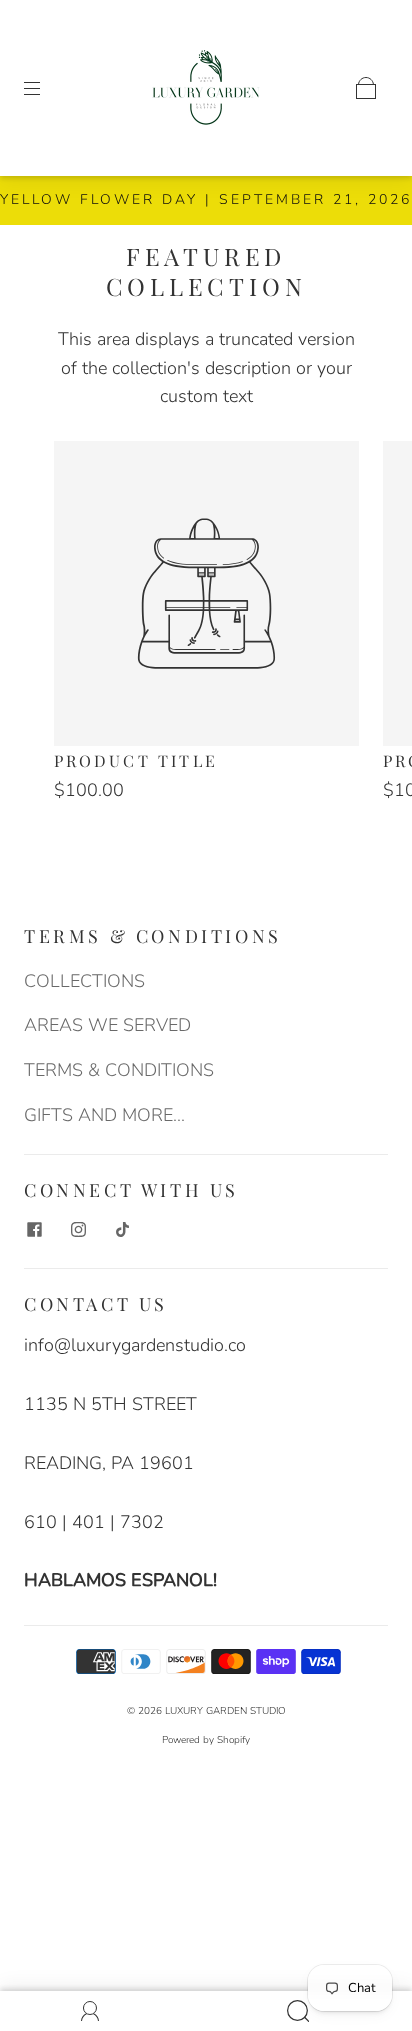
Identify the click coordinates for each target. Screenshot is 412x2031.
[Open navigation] (46, 88)
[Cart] (366, 88)
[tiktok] (122, 1229)
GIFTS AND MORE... (104, 1115)
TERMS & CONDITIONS (119, 1070)
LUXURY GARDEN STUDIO (225, 1711)
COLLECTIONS (84, 981)
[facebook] (34, 1229)
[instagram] (78, 1229)
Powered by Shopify (206, 1740)
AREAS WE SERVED (107, 1025)
